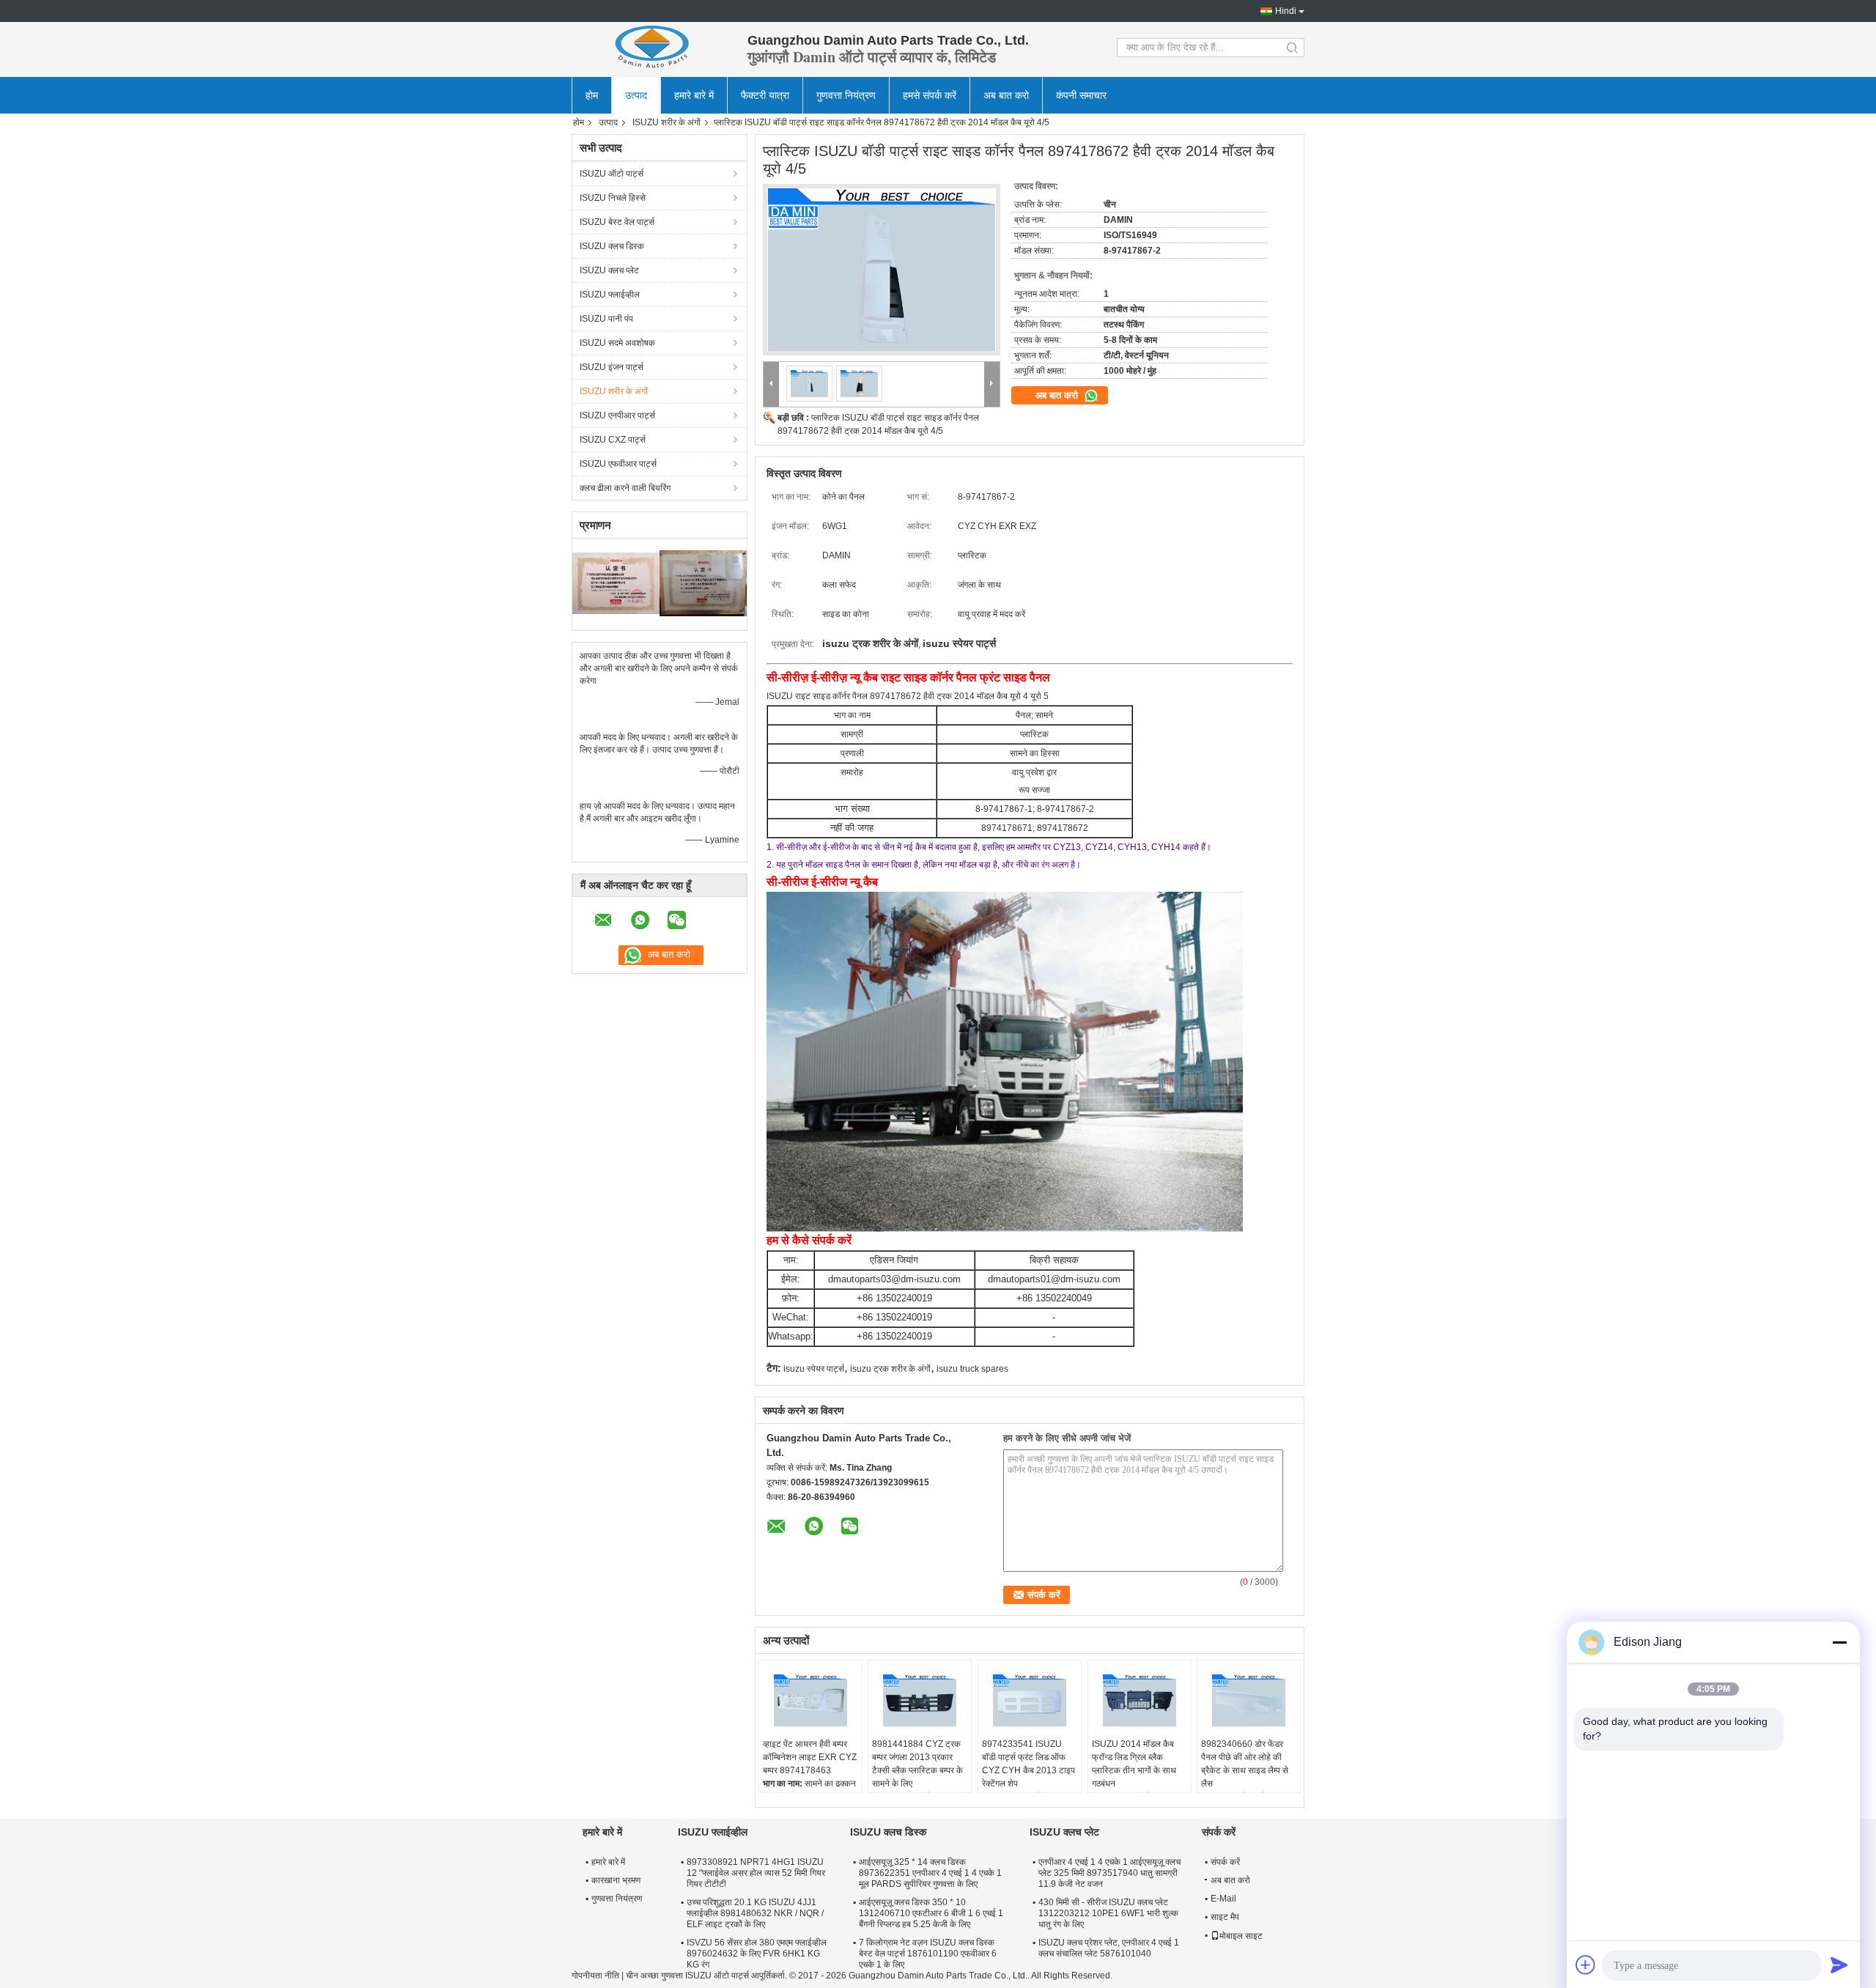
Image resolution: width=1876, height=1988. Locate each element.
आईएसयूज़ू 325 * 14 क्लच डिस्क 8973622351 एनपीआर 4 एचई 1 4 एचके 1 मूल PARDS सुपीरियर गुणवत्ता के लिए (930, 1873)
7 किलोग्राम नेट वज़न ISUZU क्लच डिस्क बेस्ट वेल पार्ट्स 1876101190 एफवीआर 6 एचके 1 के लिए (928, 1954)
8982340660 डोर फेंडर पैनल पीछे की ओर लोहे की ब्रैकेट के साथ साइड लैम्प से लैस (1245, 1764)
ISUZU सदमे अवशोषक (617, 343)
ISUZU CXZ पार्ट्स (613, 440)
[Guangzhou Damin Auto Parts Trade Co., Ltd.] (652, 48)
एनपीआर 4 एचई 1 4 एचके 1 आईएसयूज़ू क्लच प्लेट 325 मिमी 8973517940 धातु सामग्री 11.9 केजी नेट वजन (1109, 1873)
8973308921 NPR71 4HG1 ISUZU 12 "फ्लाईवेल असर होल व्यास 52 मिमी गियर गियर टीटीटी (756, 1873)
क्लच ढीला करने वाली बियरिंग (625, 488)
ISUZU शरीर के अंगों (666, 122)
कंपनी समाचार (1081, 95)
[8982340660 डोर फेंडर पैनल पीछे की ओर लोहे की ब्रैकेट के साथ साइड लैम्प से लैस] (1249, 1701)
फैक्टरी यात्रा (765, 95)
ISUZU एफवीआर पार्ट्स (618, 464)
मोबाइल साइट (1241, 1936)
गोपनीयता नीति (595, 1976)
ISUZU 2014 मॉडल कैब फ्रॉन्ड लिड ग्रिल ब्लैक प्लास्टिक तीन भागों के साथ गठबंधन (1134, 1764)
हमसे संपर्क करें (930, 95)
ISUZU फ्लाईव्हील (610, 295)
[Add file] (1586, 1965)
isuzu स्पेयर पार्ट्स (814, 1369)
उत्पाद (636, 95)
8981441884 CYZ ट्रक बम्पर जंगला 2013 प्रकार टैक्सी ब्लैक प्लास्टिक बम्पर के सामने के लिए (917, 1764)
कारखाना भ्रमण (616, 1880)
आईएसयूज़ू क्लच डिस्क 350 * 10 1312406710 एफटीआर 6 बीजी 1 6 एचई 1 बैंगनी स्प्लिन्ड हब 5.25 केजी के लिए (931, 1913)
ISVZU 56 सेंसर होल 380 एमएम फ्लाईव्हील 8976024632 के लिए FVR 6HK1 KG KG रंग (757, 1954)
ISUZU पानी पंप (606, 319)
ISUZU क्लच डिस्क (612, 246)
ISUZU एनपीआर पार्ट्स (617, 415)
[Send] (1839, 1965)
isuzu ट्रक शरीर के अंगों (890, 1369)
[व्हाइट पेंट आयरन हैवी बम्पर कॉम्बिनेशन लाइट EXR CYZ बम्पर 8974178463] (810, 1701)
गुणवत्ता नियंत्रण (846, 95)
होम (592, 95)
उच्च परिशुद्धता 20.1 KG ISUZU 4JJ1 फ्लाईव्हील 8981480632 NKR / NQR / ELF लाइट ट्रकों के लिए (755, 1913)
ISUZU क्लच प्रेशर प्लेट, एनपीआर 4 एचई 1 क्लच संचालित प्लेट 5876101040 (1109, 1948)
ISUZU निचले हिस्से (613, 198)
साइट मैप (1225, 1917)
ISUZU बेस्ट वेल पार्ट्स (617, 222)
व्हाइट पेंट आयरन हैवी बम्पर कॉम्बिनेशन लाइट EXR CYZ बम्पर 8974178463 (810, 1757)
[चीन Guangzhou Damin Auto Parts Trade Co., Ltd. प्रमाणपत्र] (616, 583)
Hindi (1286, 11)
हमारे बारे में (694, 95)
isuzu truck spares (972, 1369)
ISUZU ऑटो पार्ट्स (612, 174)
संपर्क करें (1225, 1862)
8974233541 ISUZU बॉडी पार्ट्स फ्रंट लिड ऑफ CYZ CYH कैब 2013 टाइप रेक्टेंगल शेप (1029, 1764)
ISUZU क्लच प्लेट (609, 270)
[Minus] (1839, 1642)
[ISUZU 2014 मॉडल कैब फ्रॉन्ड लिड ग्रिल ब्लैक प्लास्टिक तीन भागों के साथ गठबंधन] (1140, 1701)
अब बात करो (1006, 95)
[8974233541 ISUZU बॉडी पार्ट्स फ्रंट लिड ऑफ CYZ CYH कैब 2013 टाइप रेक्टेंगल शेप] (1030, 1701)
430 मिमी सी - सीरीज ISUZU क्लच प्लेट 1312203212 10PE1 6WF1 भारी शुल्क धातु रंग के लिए (1108, 1913)
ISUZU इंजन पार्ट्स (612, 367)
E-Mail (1223, 1899)
